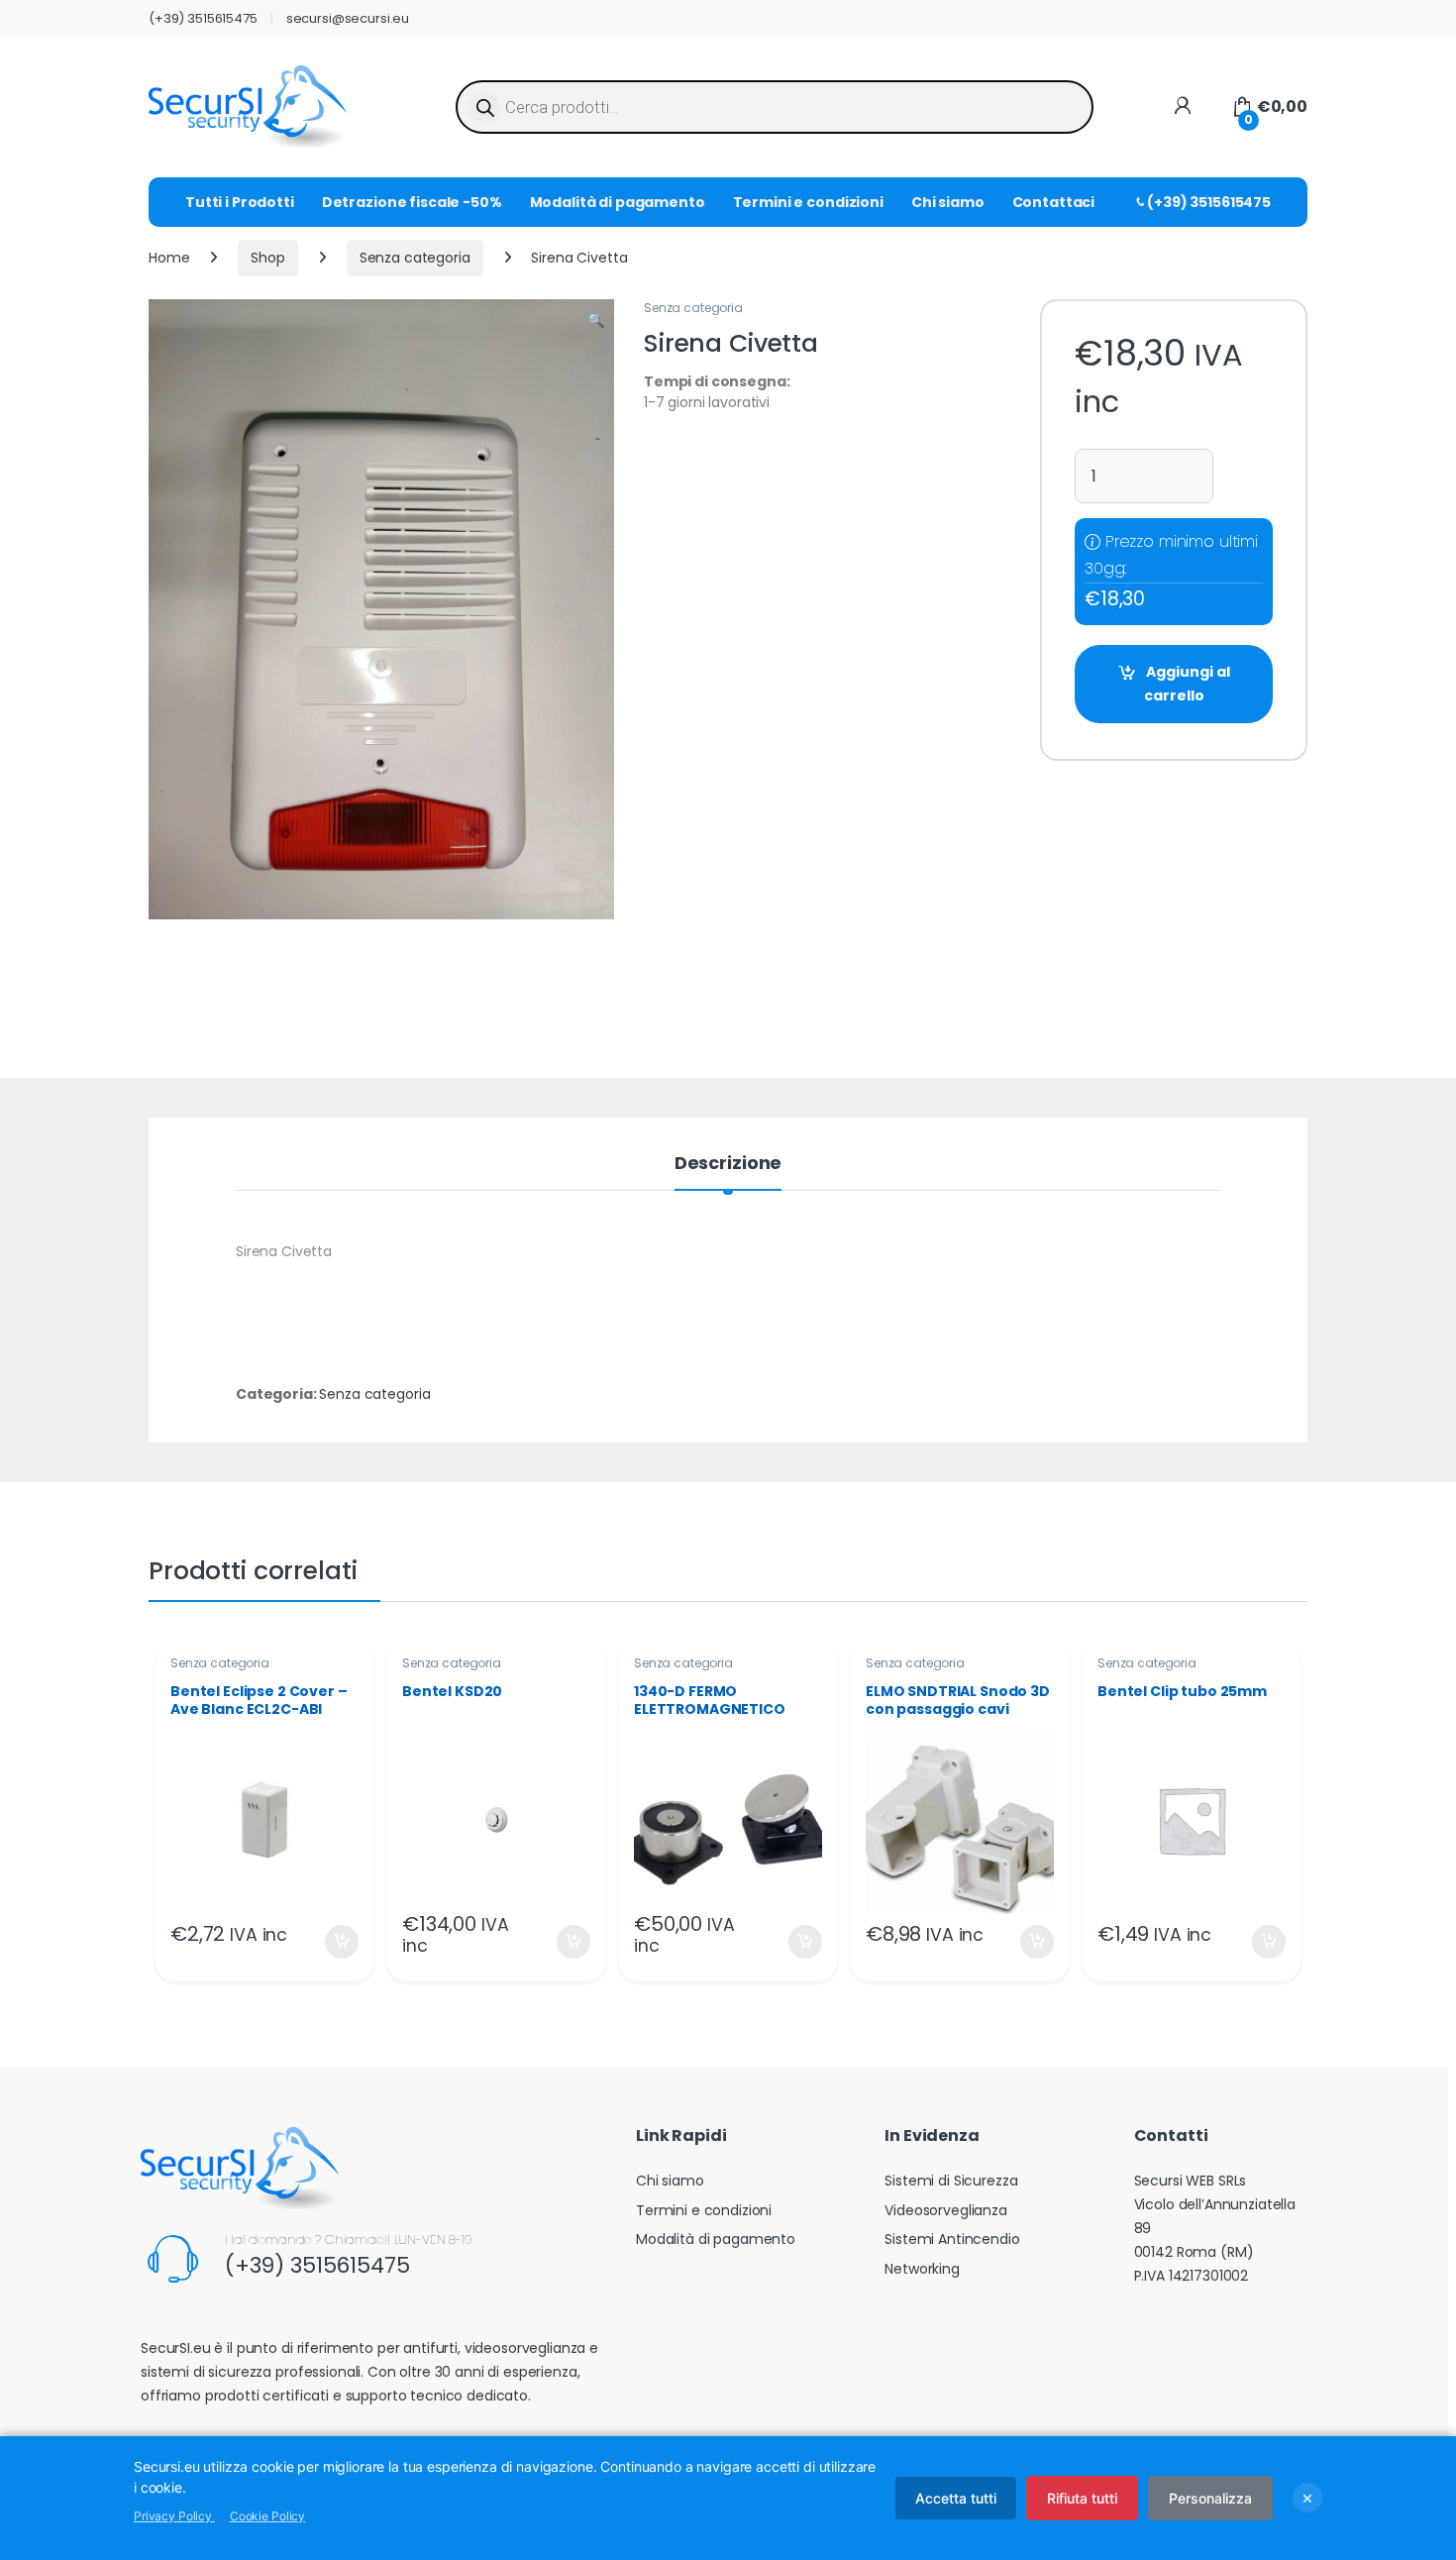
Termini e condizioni (808, 202)
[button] (596, 321)
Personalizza (1210, 2498)
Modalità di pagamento (618, 202)
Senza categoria (415, 258)
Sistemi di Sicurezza (951, 2181)
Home (169, 258)
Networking (922, 2269)
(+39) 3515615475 (203, 18)
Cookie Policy (267, 2516)
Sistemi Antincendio (952, 2239)
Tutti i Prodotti (240, 202)
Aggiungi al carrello (1187, 684)
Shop (267, 258)
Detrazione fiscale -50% (412, 202)
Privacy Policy (174, 2516)
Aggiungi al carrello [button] (329, 1942)
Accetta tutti (956, 2498)
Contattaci (1054, 202)
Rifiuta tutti (1082, 2498)
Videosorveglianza (946, 2210)
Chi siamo (948, 202)
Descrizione (728, 1165)
